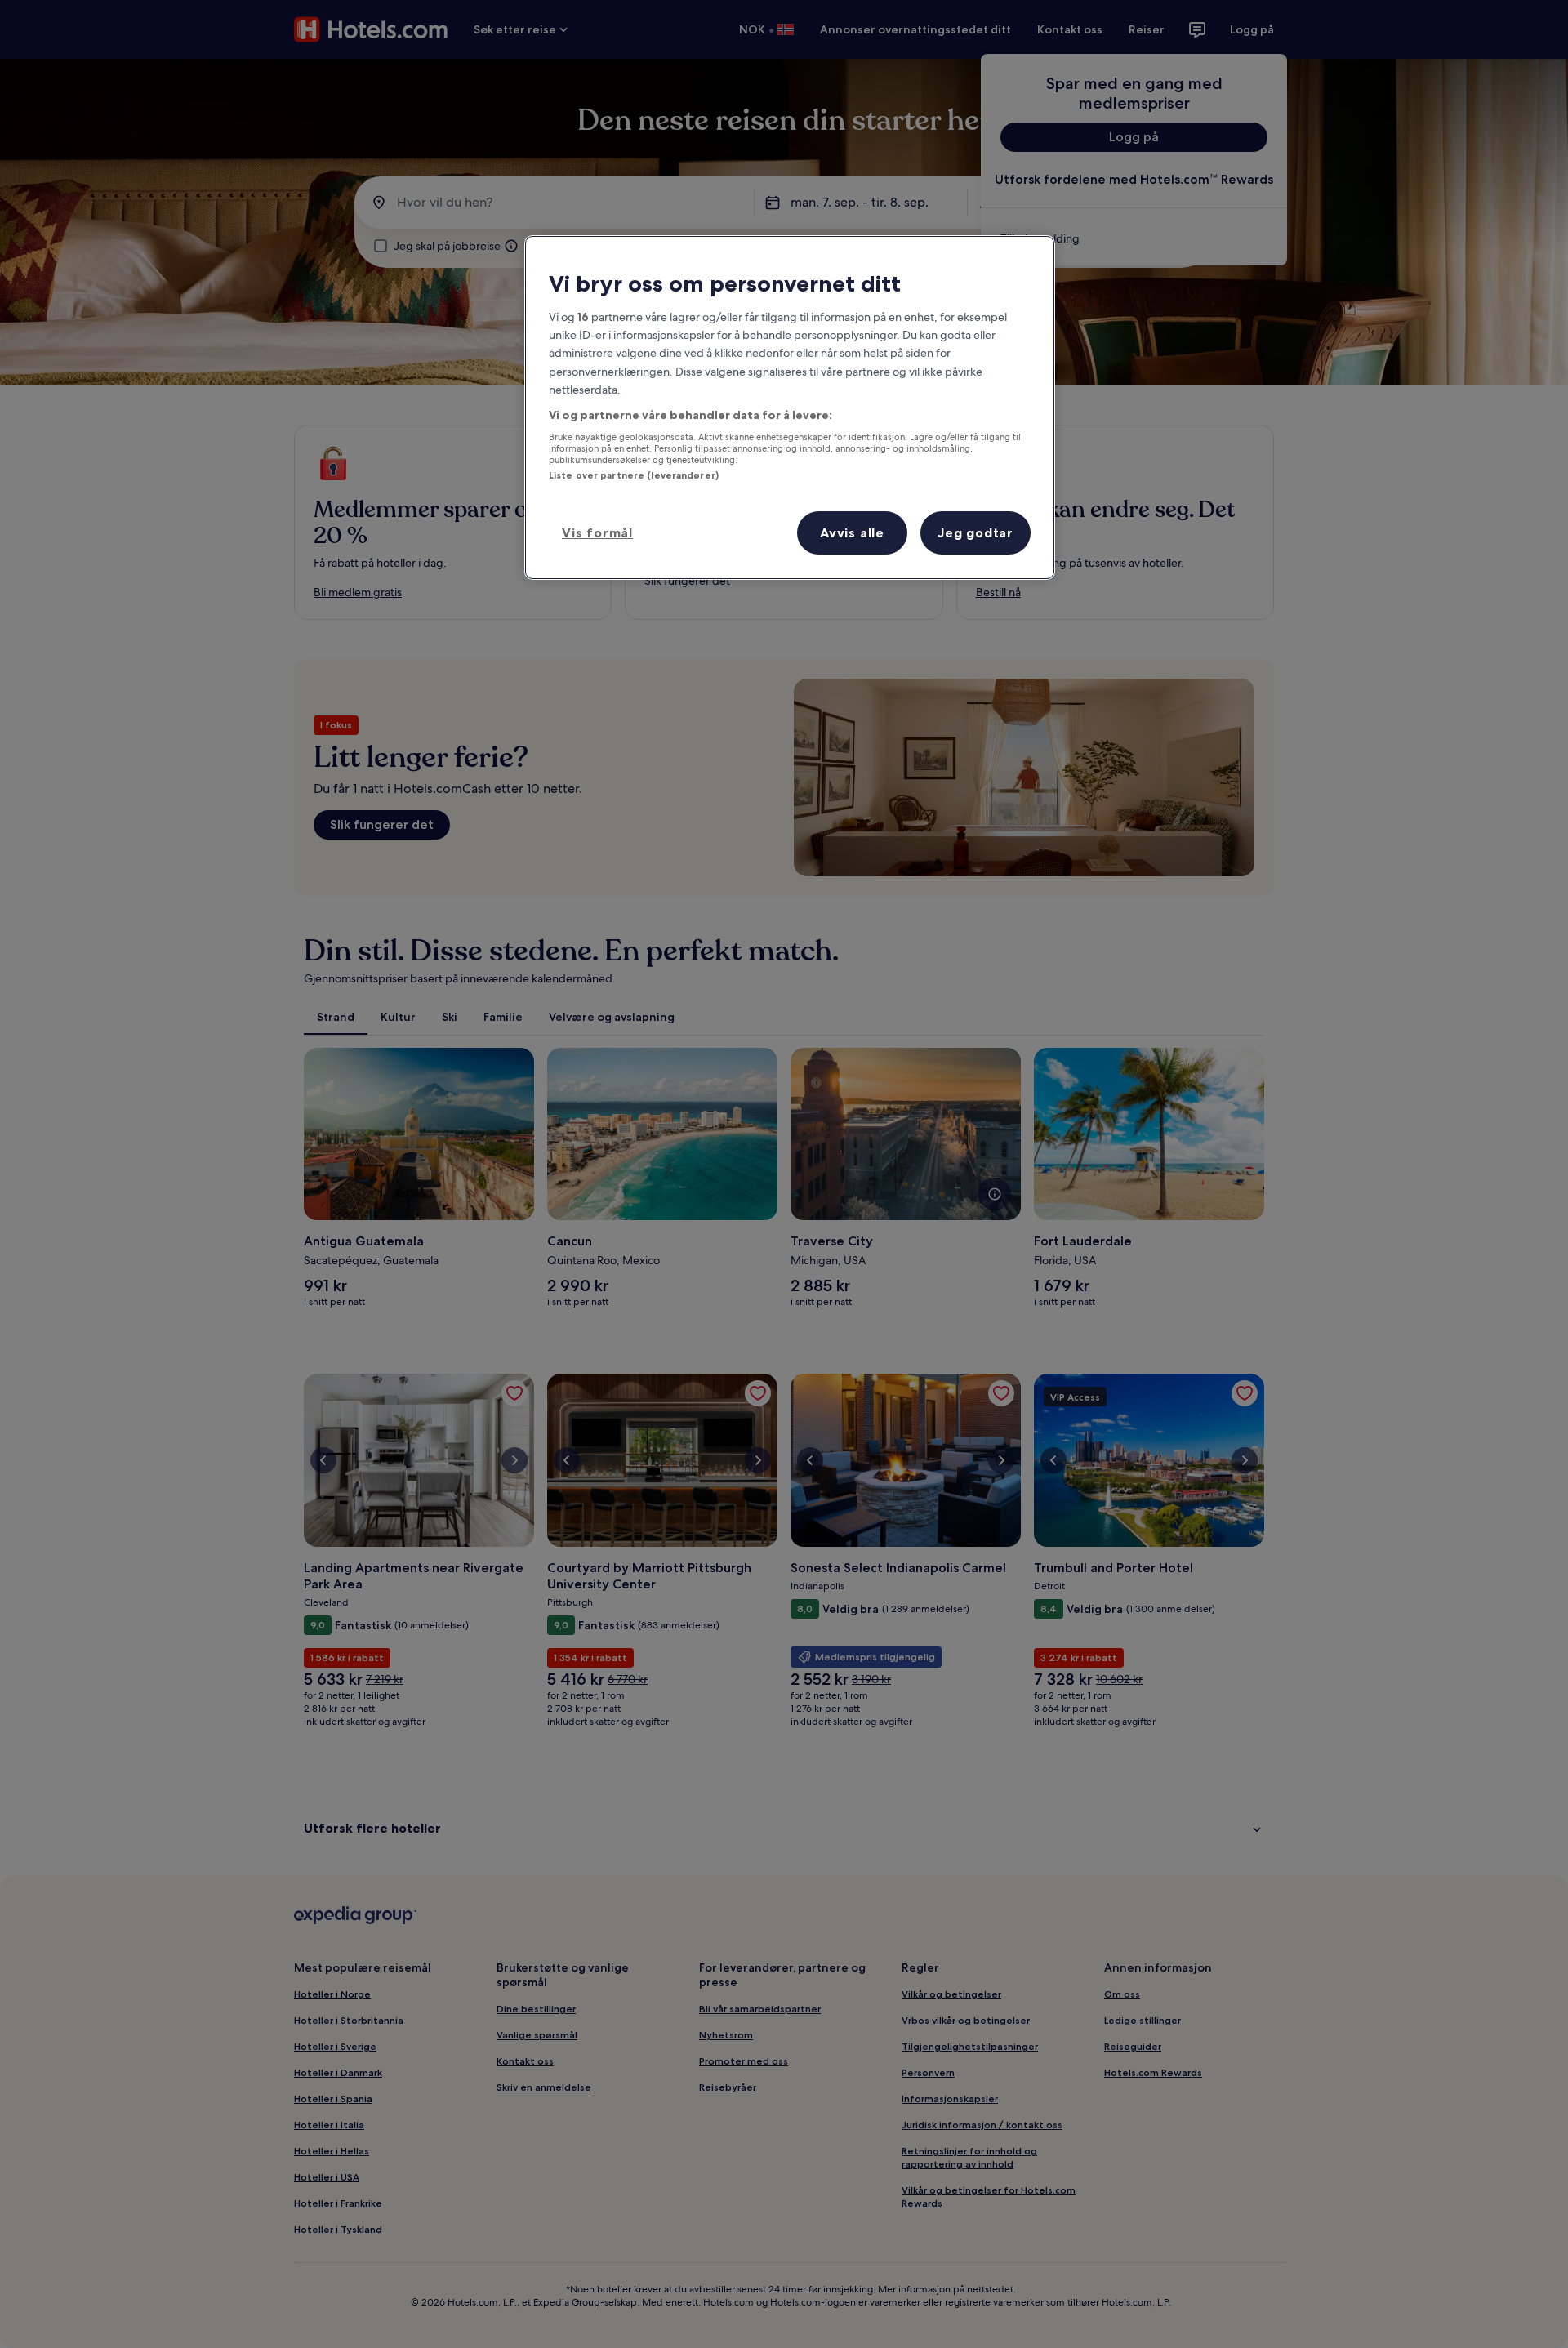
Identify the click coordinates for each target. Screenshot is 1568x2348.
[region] (790, 408)
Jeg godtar (976, 532)
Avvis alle (852, 532)
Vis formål (597, 532)
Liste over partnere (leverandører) (634, 475)
